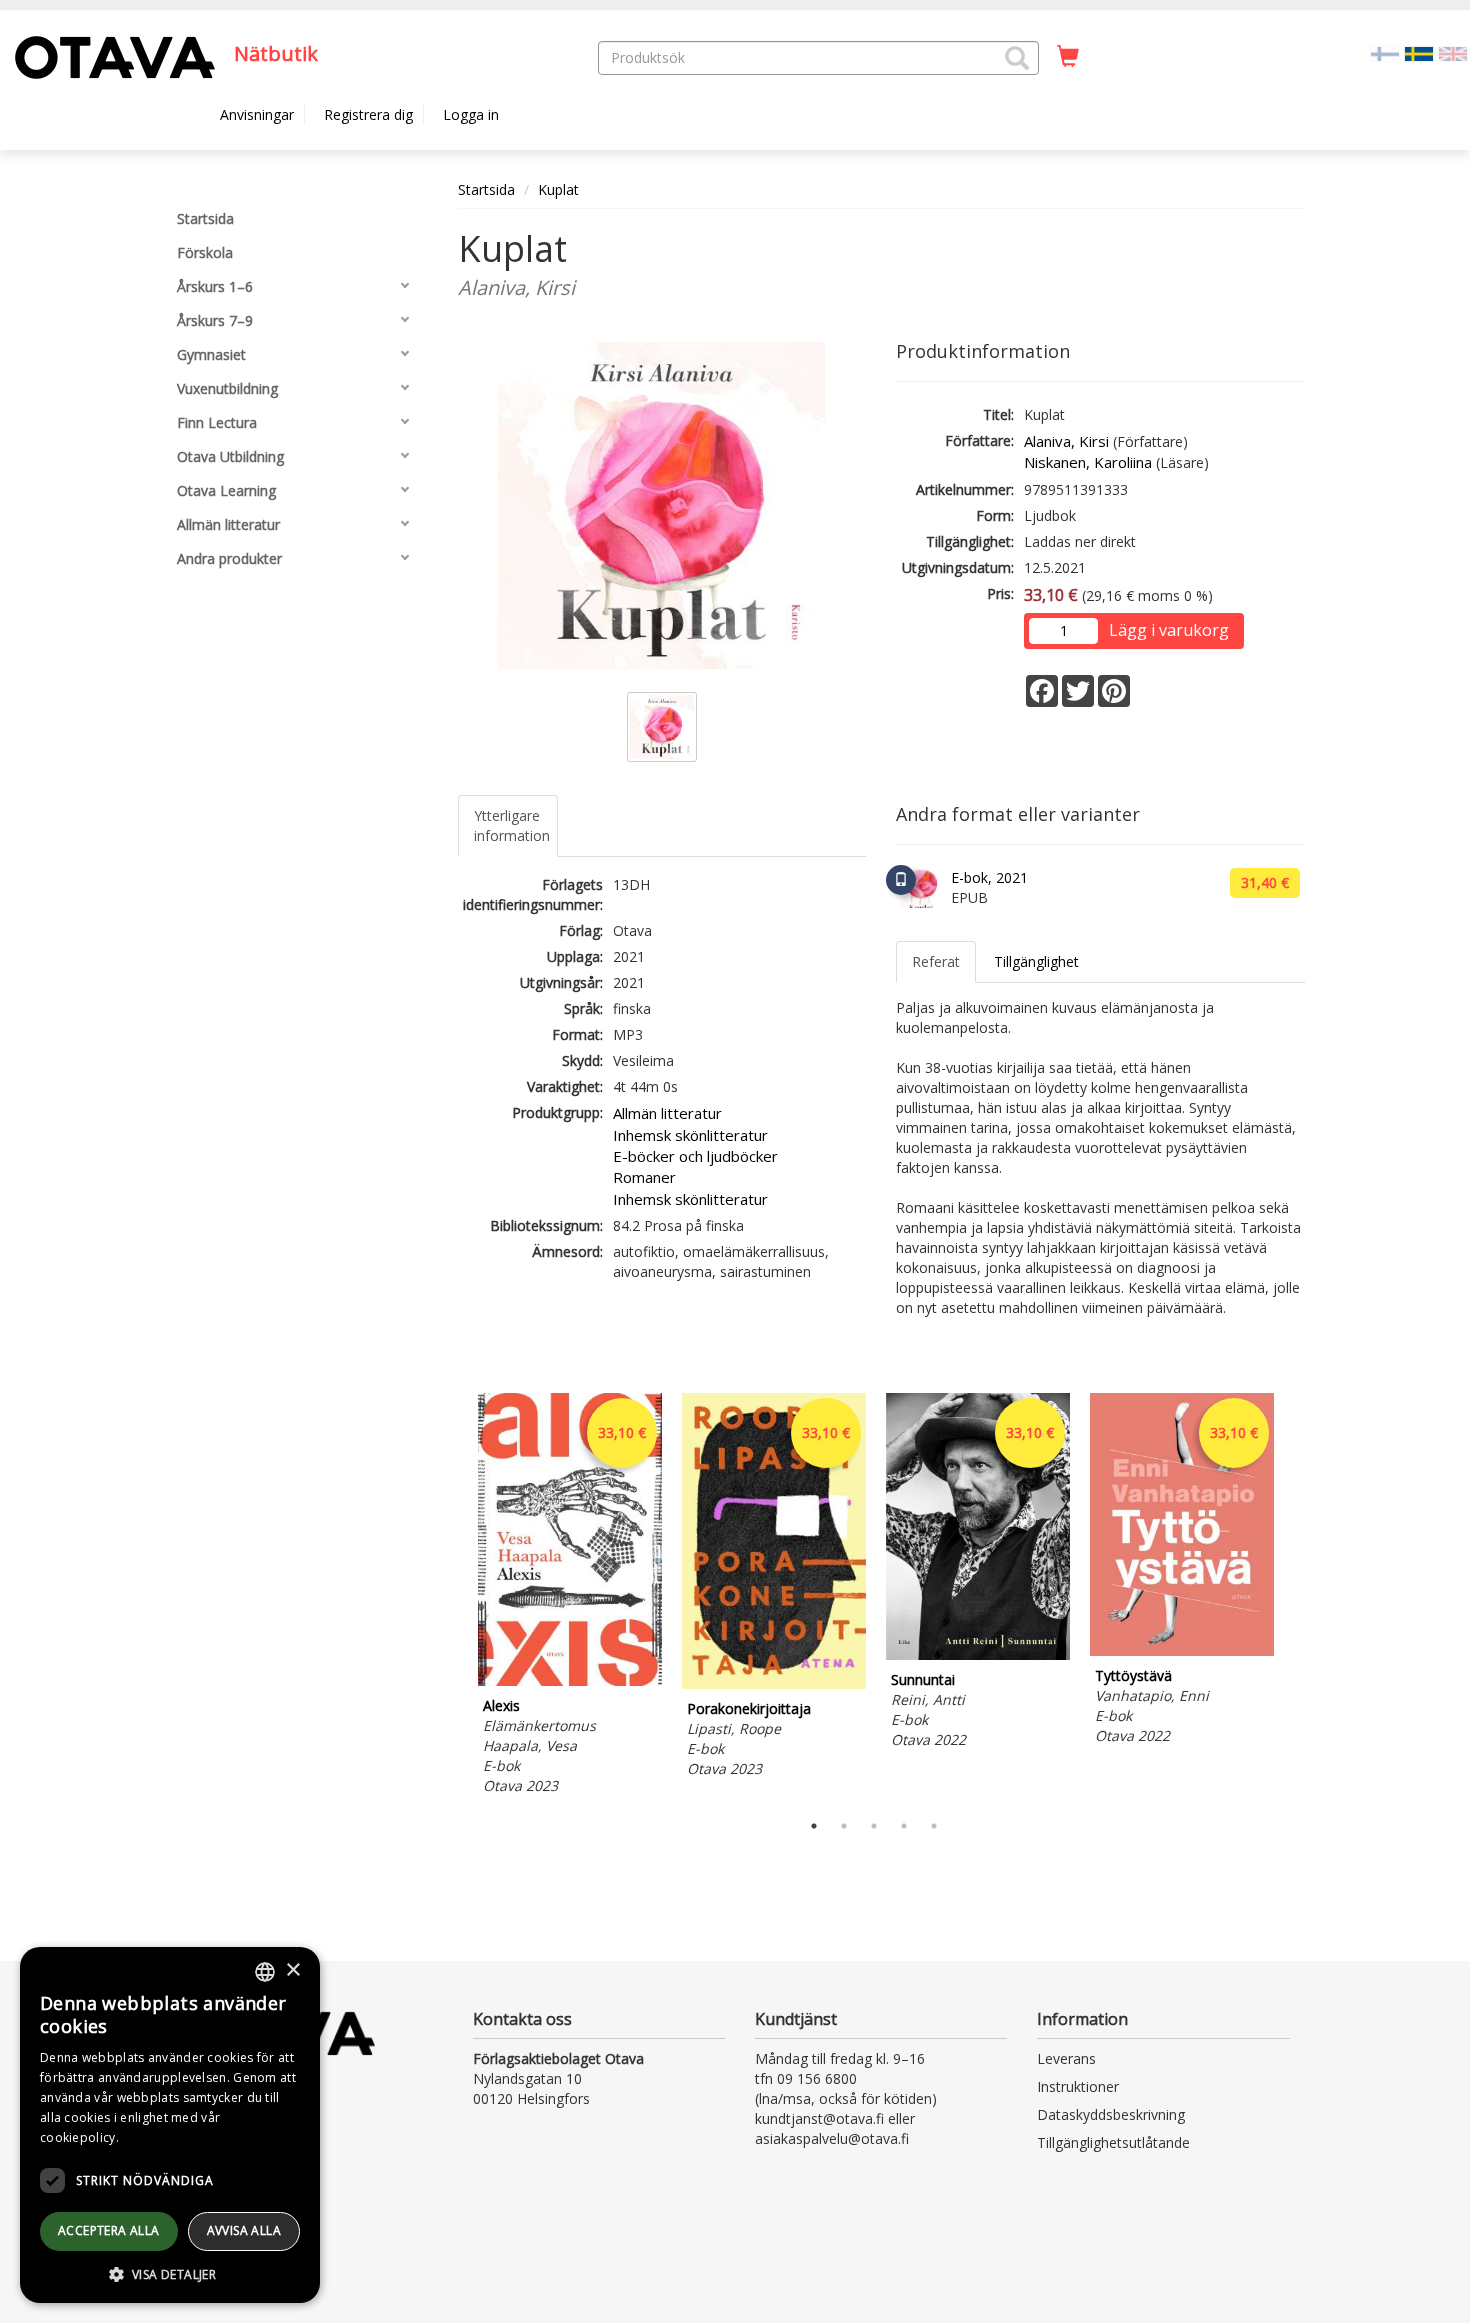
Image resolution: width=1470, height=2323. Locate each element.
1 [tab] (814, 1826)
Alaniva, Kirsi (1066, 441)
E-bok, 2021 (989, 877)
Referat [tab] (936, 961)
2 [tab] (844, 1826)
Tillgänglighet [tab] (1036, 961)
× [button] (292, 1970)
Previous (453, 1597)
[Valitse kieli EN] (1453, 52)
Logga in (471, 114)
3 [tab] (874, 1826)
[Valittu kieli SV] (1419, 52)
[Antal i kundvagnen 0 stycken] (1068, 57)
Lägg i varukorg (1169, 630)
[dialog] (170, 2125)
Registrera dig (368, 114)
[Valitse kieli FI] (1385, 52)
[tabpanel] (570, 1597)
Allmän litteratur (667, 1113)
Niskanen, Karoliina (1088, 462)
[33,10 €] (570, 1680)
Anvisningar (257, 114)
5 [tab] (934, 1826)
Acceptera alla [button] (109, 2230)
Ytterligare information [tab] (512, 825)
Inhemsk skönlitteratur (690, 1135)
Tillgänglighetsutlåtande (1113, 2142)
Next (1295, 1597)
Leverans (1066, 2058)
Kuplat (558, 189)
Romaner (644, 1177)
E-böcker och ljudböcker (695, 1156)
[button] (1017, 58)
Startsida (486, 189)
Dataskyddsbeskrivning (1111, 2114)
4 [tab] (904, 1826)
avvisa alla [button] (244, 2230)
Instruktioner (1078, 2086)
